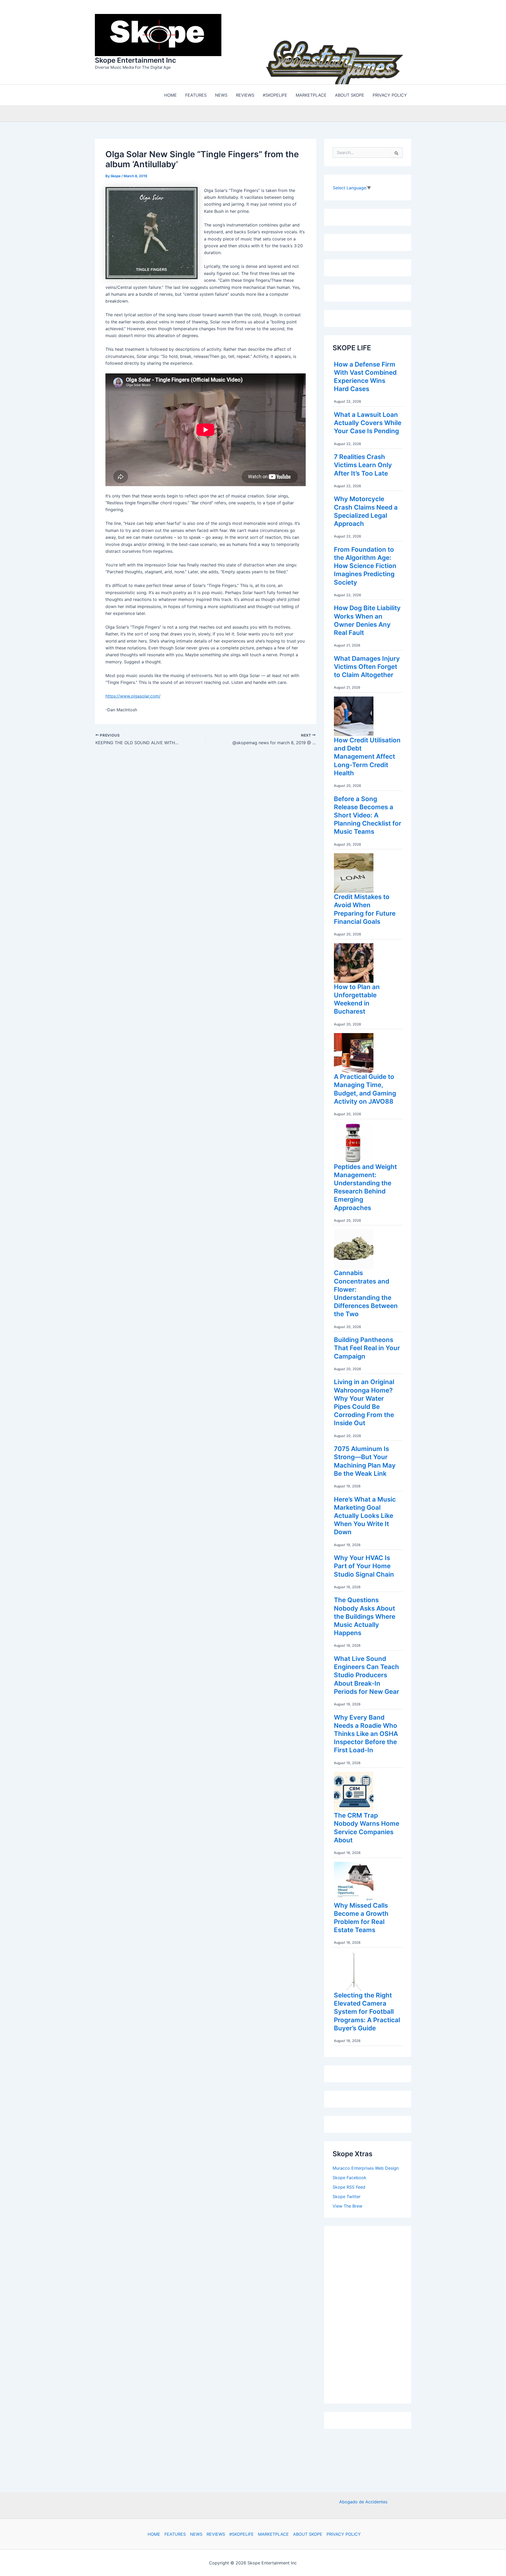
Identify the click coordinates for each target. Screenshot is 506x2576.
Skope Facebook (349, 2178)
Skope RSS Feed (349, 2187)
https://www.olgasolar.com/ (133, 696)
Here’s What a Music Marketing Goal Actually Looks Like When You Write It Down (365, 1516)
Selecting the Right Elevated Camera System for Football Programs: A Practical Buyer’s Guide (367, 2012)
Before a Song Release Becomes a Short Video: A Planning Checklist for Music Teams (368, 815)
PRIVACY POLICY (344, 2534)
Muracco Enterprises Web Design (366, 2168)
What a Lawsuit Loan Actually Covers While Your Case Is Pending (368, 423)
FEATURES (175, 2534)
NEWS (196, 2534)
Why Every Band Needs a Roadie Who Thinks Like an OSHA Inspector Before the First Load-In (366, 1734)
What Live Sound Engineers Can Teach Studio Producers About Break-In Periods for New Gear (367, 1675)
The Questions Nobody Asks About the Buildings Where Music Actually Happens (365, 1616)
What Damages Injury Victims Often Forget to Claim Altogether (367, 667)
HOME (154, 2534)
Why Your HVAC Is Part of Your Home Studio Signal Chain (364, 1566)
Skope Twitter (347, 2197)
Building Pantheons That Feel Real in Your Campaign (367, 1348)
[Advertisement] (372, 2313)
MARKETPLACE (273, 2534)
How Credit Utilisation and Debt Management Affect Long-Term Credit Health (367, 757)
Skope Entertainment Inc (135, 60)
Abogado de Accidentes (363, 2502)
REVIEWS (216, 2534)
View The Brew (347, 2206)
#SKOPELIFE (242, 2534)
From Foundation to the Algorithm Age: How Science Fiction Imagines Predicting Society (365, 566)
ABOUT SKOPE (308, 2534)
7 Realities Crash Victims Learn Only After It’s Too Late (363, 465)
